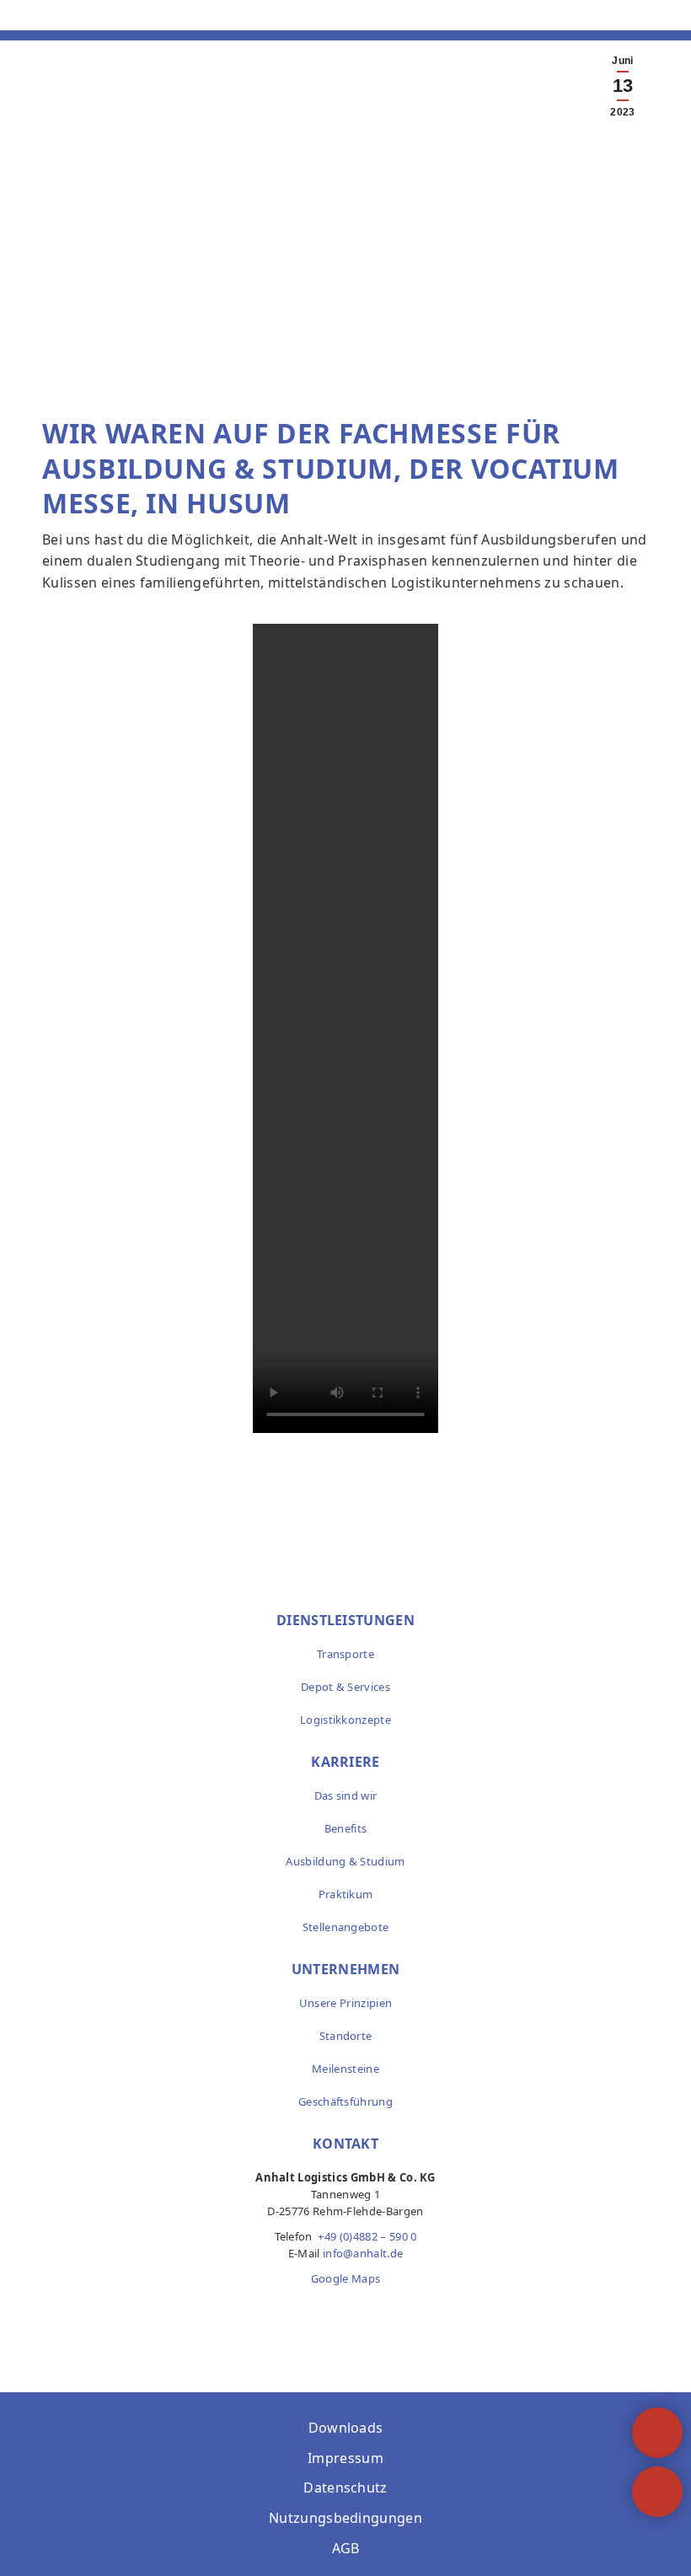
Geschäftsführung (345, 2101)
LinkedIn (382, 2312)
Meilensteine (345, 2069)
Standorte (346, 2036)
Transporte (345, 1654)
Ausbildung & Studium (345, 1861)
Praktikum (346, 1894)
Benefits (346, 1828)
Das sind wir (346, 1795)
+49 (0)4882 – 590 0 (367, 2236)
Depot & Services (345, 1687)
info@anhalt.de (363, 2253)
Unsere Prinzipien (345, 2003)
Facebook (309, 2312)
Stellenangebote (346, 1927)
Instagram (345, 2312)
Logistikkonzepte (345, 1720)
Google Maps (346, 2278)
